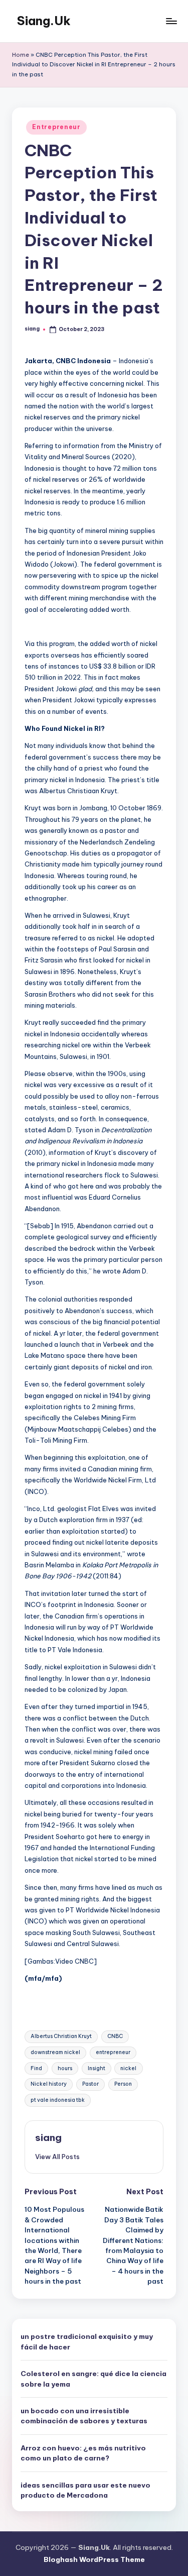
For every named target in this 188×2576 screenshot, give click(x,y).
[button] (57, 2157)
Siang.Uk (44, 21)
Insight (97, 2068)
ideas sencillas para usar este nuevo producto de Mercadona (85, 2490)
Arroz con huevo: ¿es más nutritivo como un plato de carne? (83, 2453)
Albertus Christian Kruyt (61, 2036)
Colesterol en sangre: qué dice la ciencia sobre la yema (93, 2379)
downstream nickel (55, 2052)
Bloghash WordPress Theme (94, 2559)
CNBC (115, 2036)
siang (48, 2137)
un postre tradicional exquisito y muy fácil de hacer (87, 2341)
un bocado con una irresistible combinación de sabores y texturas (84, 2416)
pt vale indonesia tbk (58, 2100)
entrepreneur (113, 2052)
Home (21, 55)
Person (123, 2084)
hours (65, 2068)
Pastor (90, 2084)
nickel (128, 2068)
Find (36, 2068)
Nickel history (49, 2084)
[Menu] (171, 21)
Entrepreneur (56, 127)
